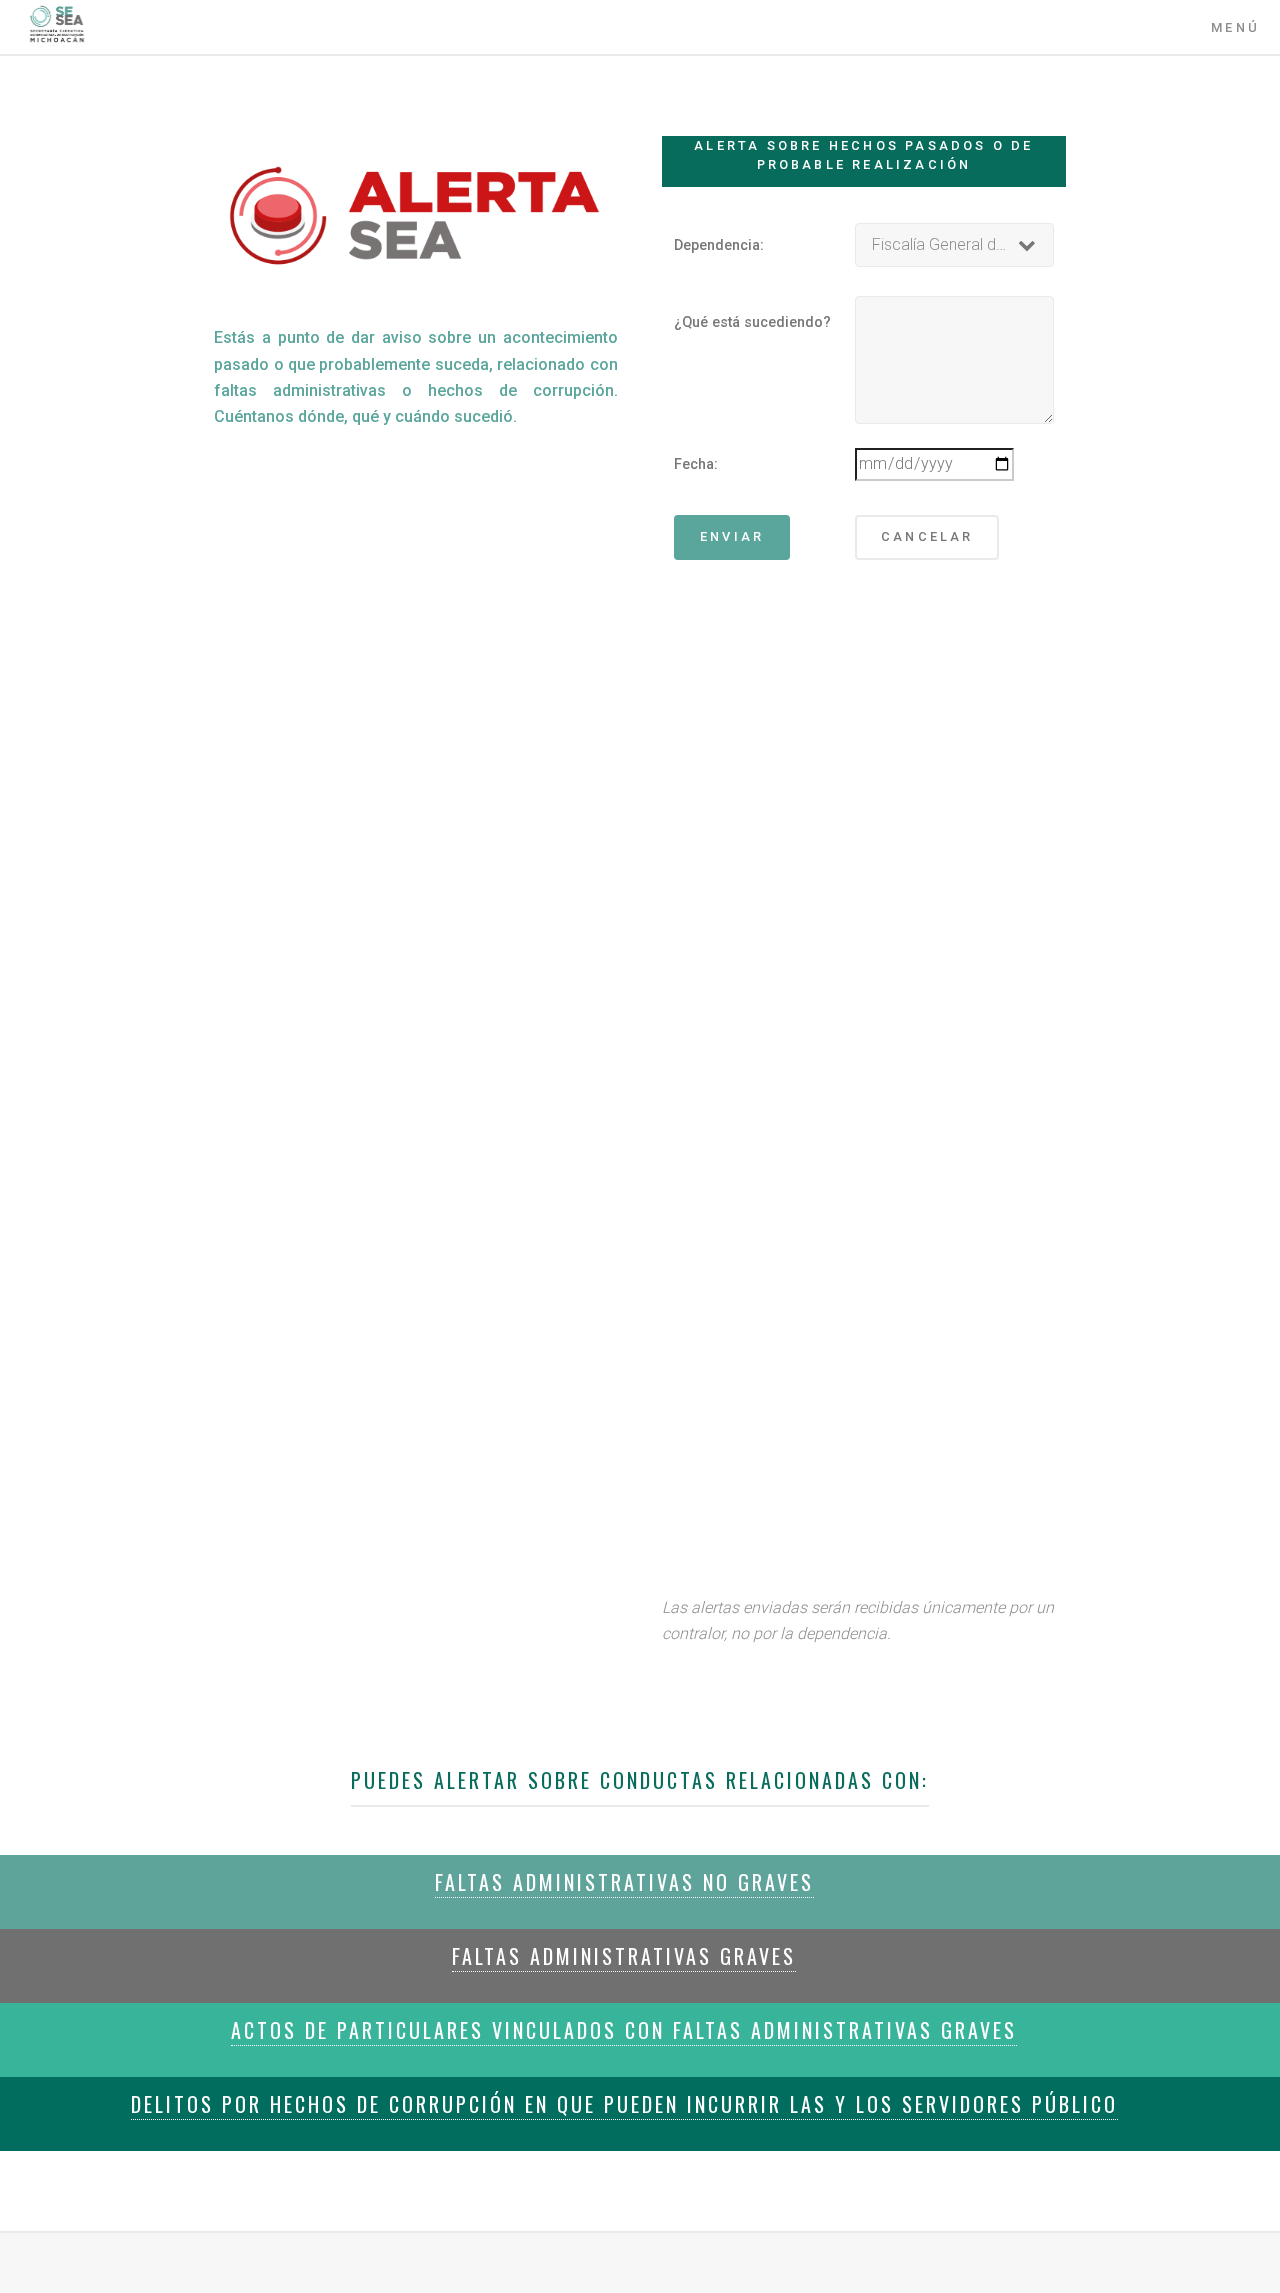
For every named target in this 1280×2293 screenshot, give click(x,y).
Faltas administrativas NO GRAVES (624, 1882)
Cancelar (927, 536)
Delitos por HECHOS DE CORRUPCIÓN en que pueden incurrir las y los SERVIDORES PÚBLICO (624, 2104)
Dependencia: (719, 245)
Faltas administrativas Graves (624, 1956)
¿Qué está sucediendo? (752, 322)
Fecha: (696, 464)
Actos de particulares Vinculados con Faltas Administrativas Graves (624, 2030)
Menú (1235, 27)
